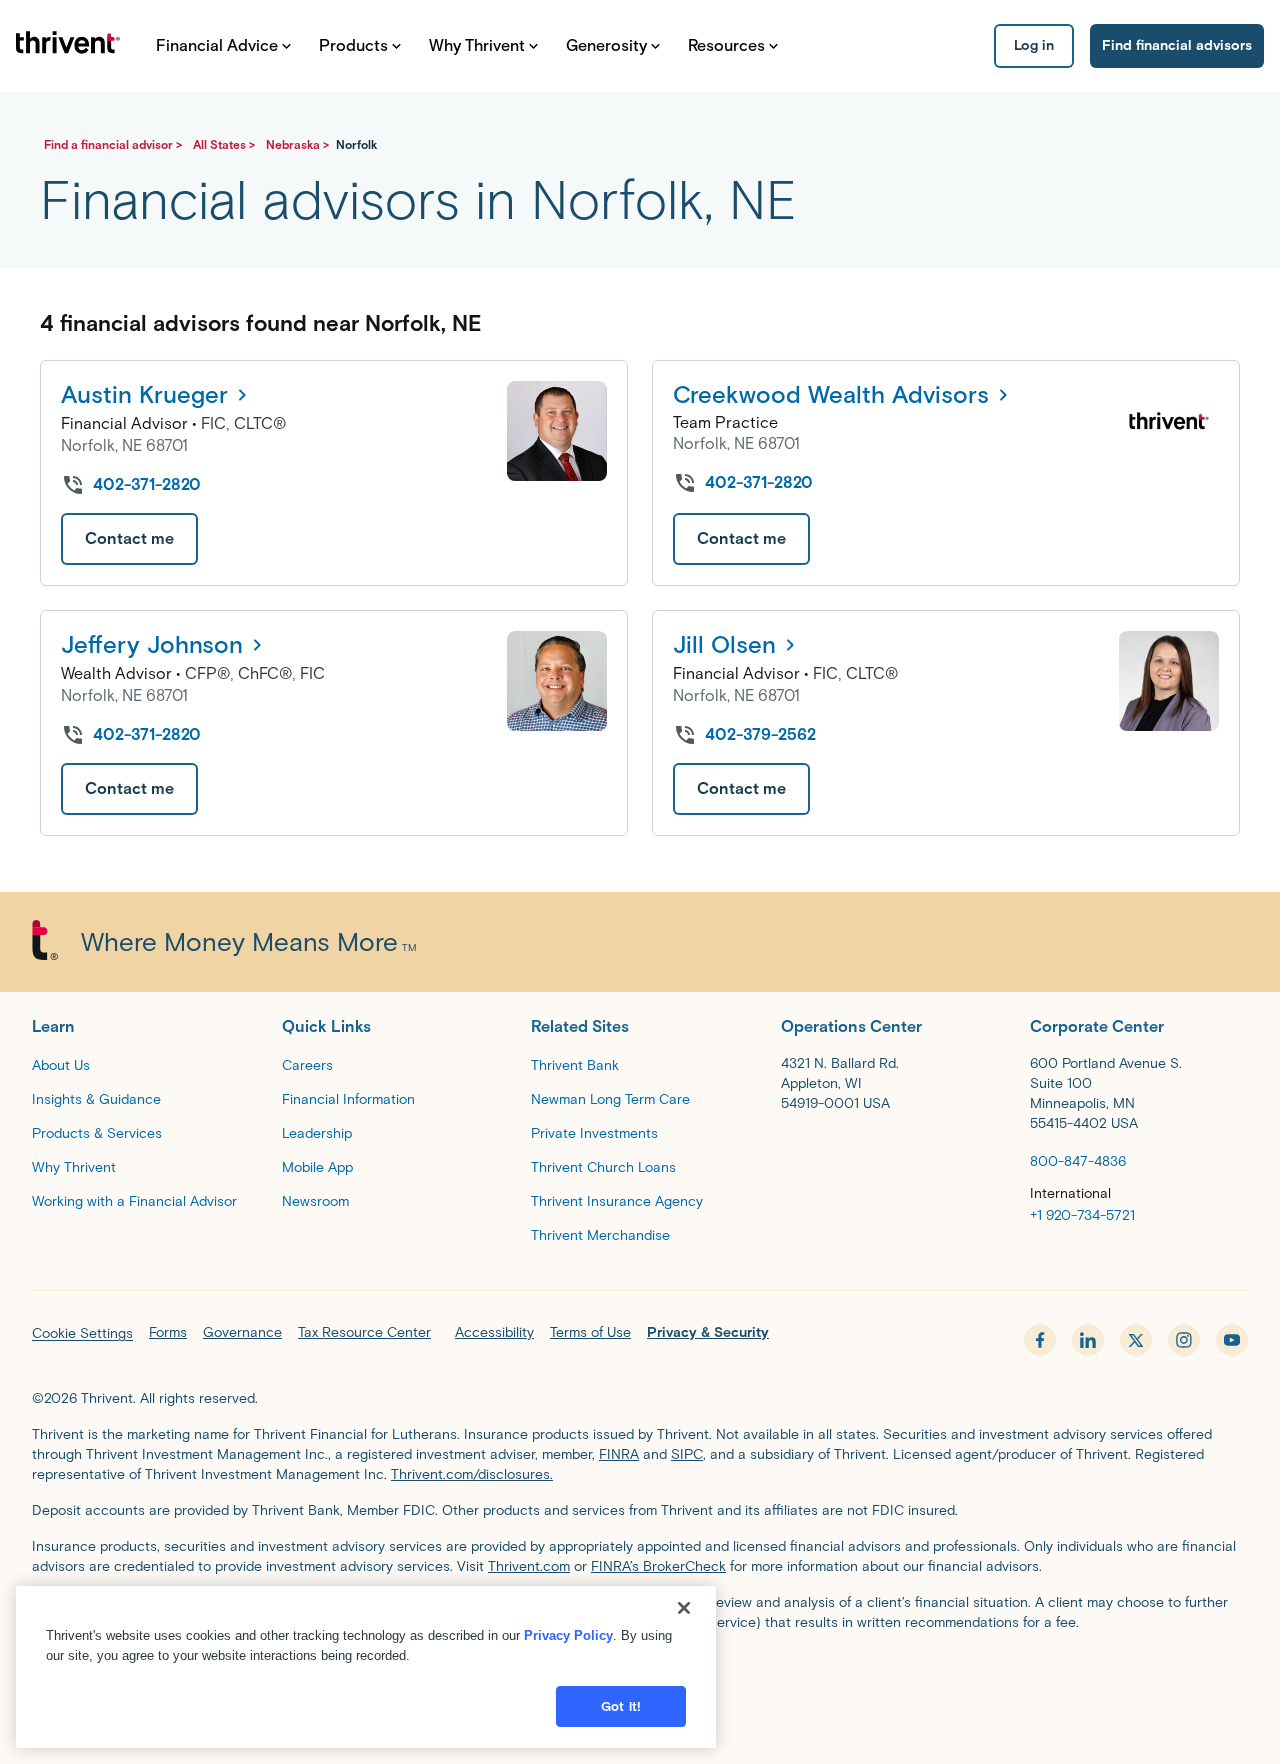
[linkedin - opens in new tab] (1088, 1340)
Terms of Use (590, 1332)
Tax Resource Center (364, 1332)
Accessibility (494, 1332)
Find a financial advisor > (114, 144)
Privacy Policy (568, 1635)
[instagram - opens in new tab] (1184, 1340)
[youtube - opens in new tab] (1232, 1340)
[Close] (684, 1608)
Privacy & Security (708, 1332)
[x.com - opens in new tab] (1136, 1340)
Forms (168, 1332)
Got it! (621, 1706)
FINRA (619, 1454)
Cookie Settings (82, 1333)
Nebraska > (299, 144)
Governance (242, 1332)
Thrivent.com (529, 1566)
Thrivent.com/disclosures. (472, 1474)
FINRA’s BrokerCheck (658, 1566)
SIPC (687, 1454)
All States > (225, 144)
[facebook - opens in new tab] (1040, 1340)
